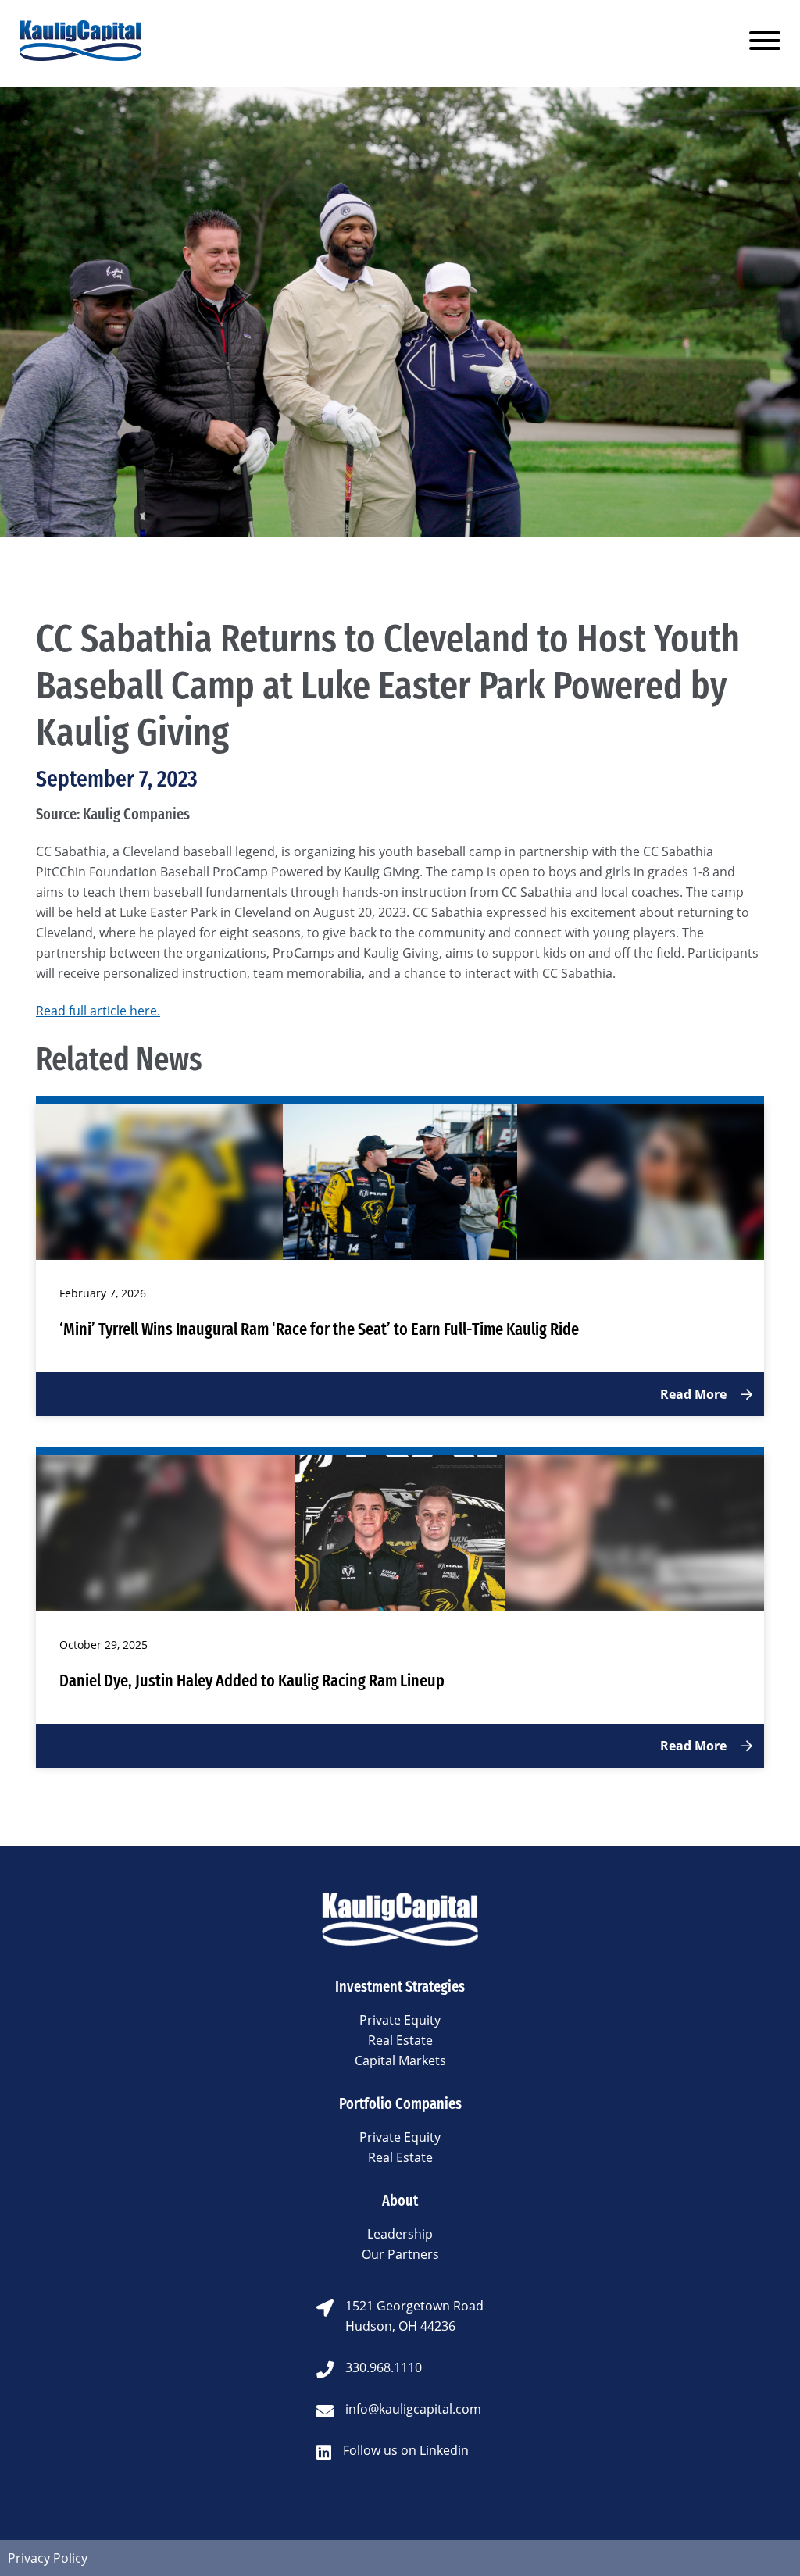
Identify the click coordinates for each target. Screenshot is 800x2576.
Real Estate (400, 2040)
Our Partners (400, 2254)
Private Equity (400, 2020)
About (400, 2200)
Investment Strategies (400, 1986)
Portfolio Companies (400, 2103)
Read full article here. (98, 1011)
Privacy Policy (48, 2558)
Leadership (400, 2234)
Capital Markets (400, 2060)
